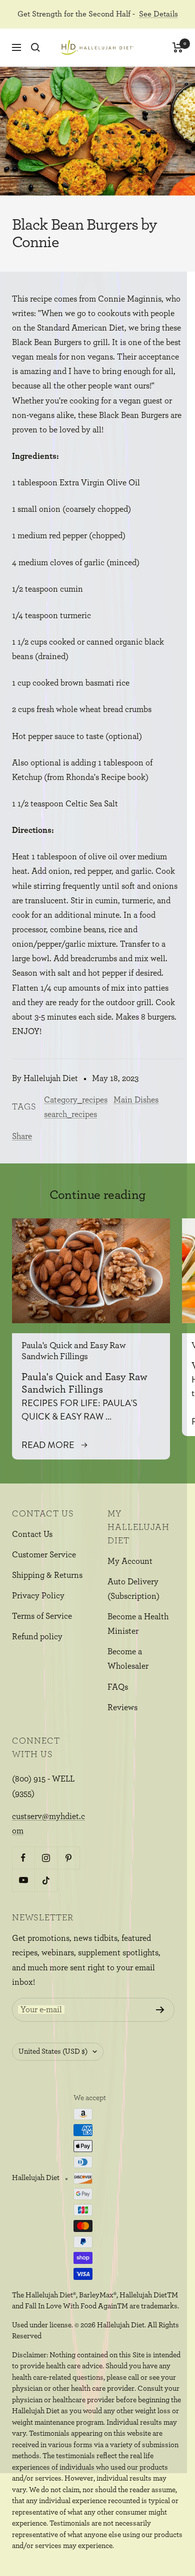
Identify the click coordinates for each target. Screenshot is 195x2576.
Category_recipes (76, 1100)
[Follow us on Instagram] (46, 1858)
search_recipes (70, 1114)
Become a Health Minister (138, 1624)
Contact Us (32, 1534)
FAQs (118, 1687)
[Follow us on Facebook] (23, 1858)
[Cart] (178, 47)
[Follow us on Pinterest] (68, 1858)
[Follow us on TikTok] (46, 1880)
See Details (158, 14)
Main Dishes (136, 1100)
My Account (130, 1561)
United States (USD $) (53, 2051)
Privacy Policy (38, 1596)
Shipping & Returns (47, 1575)
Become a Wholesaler (128, 1659)
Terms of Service (42, 1616)
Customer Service (44, 1555)
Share (22, 1136)
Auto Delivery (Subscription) (133, 1589)
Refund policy (37, 1637)
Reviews (122, 1707)
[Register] (160, 2010)
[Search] (35, 47)
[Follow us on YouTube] (23, 1880)
